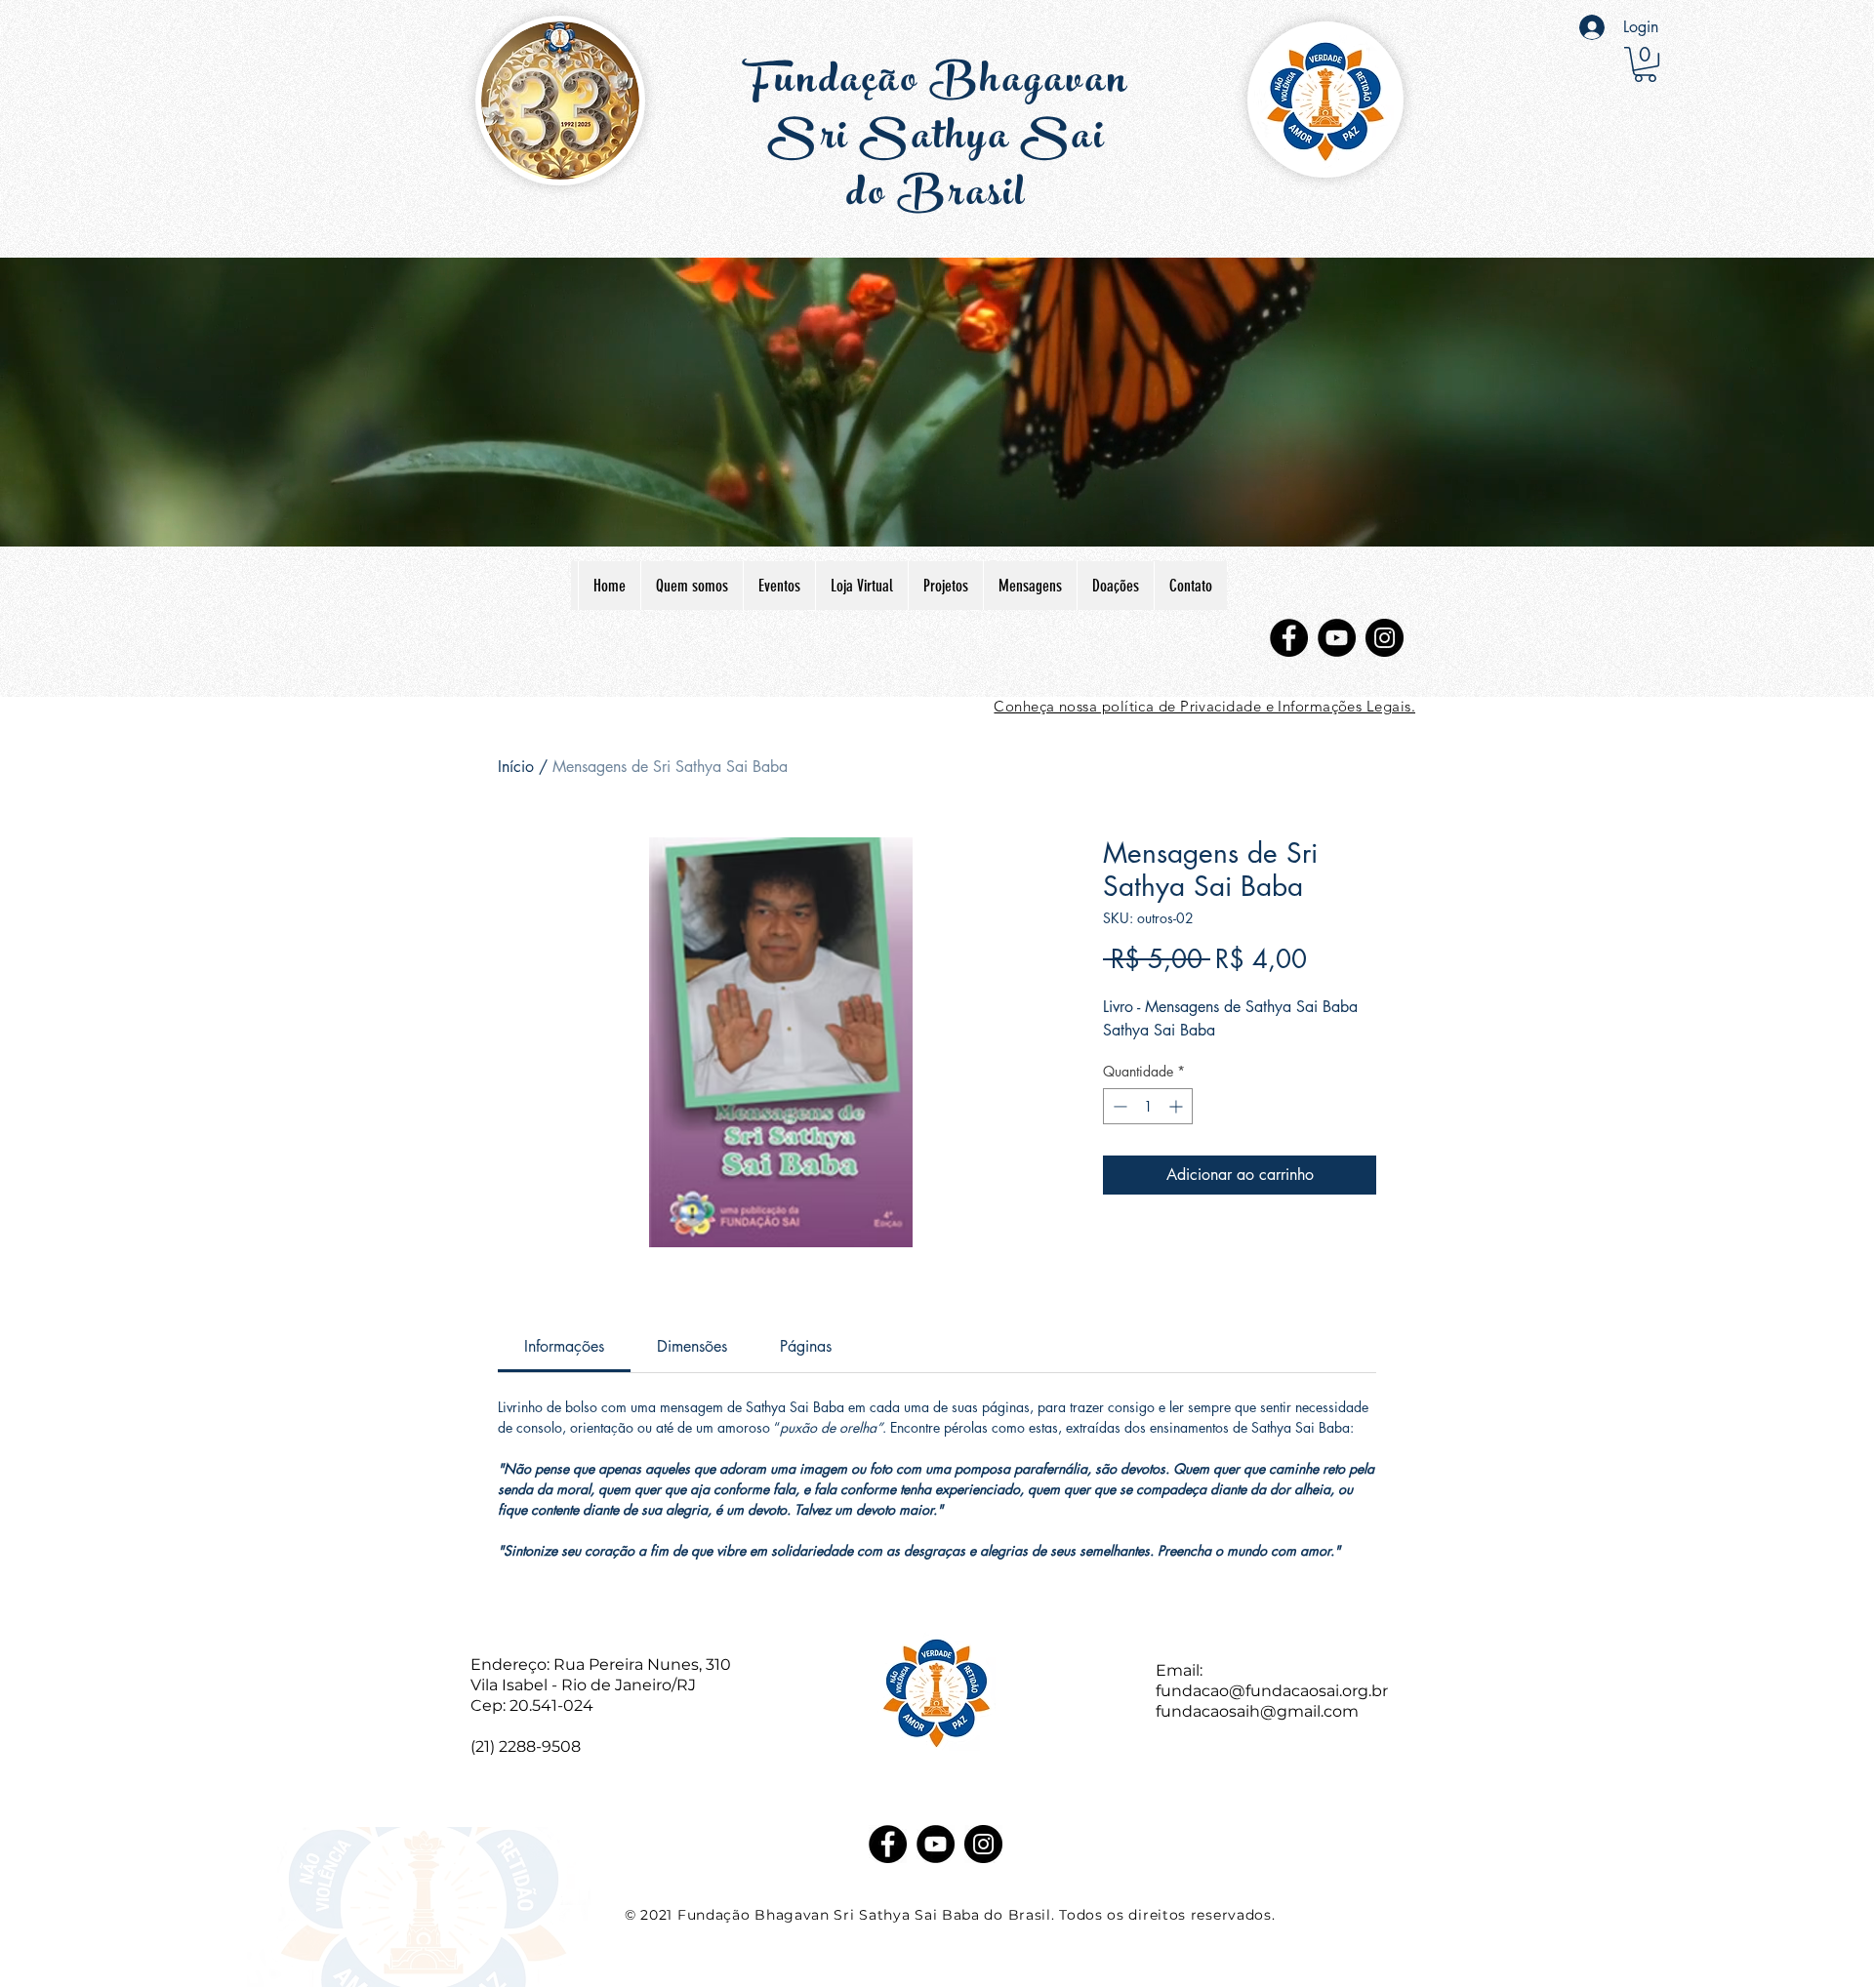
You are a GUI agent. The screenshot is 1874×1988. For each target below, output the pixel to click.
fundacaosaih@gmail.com (1257, 1711)
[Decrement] (1118, 1106)
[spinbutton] (1148, 1106)
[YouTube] (1337, 638)
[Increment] (1178, 1106)
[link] (564, 1346)
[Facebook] (1289, 638)
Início (516, 767)
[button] (1645, 64)
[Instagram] (1385, 638)
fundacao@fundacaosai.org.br (1272, 1691)
